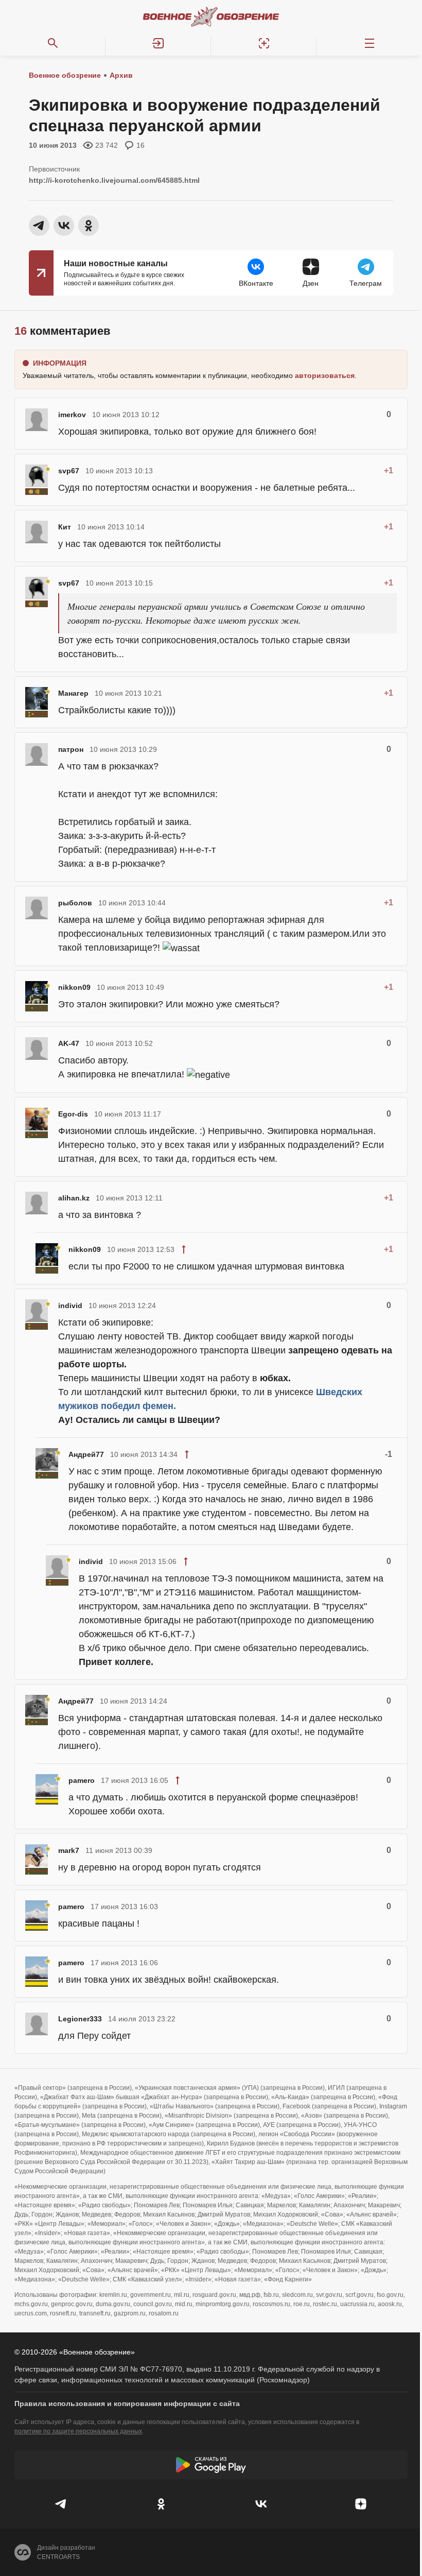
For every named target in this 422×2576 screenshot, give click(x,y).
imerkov (72, 415)
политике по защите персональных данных (78, 2431)
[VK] (261, 2504)
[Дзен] (361, 2504)
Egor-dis (73, 1114)
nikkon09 (74, 987)
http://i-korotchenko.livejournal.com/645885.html (114, 180)
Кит (65, 527)
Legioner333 (80, 2019)
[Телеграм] (61, 2504)
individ (70, 1306)
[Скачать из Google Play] (211, 2465)
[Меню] (369, 43)
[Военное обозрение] (211, 16)
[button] (158, 43)
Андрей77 (86, 1454)
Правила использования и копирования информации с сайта (127, 2403)
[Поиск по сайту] (53, 43)
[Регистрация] (264, 43)
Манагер (73, 693)
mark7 (69, 1850)
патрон (71, 749)
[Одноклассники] (161, 2504)
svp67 (69, 471)
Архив (121, 75)
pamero (82, 1780)
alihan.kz (74, 1198)
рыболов (75, 903)
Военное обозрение (65, 75)
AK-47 (69, 1043)
